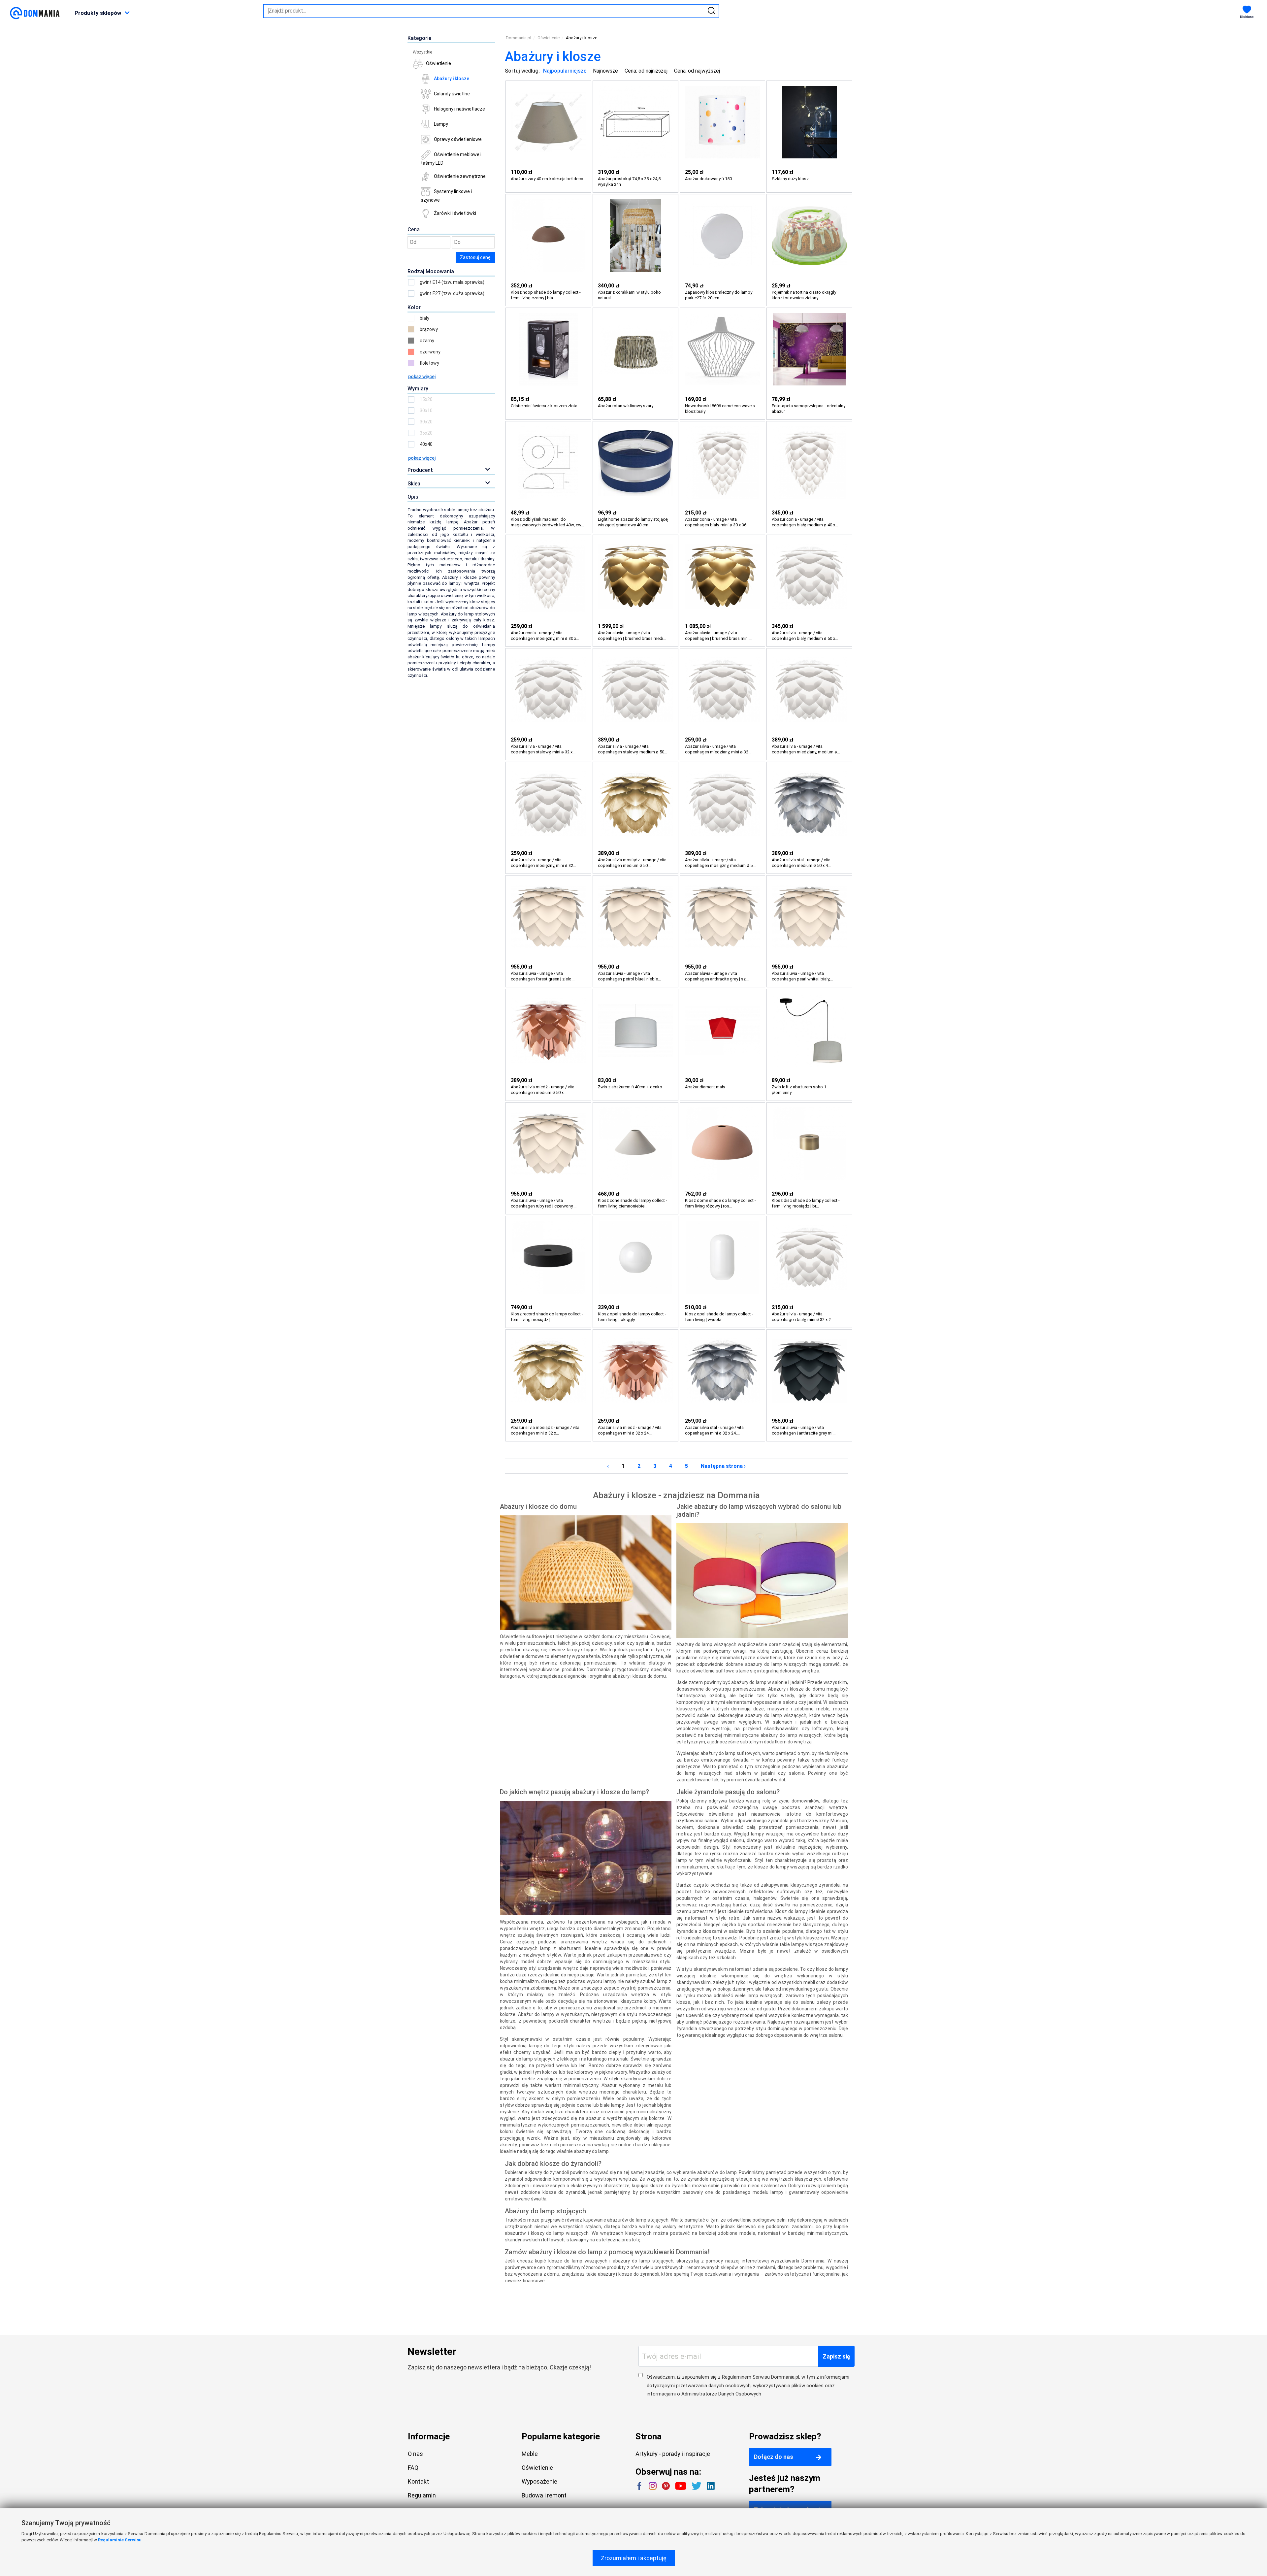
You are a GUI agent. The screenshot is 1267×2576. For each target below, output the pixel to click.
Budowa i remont (544, 2495)
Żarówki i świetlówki (455, 213)
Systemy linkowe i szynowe (446, 196)
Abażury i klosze (452, 79)
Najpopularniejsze (565, 71)
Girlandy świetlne (452, 94)
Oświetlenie (439, 63)
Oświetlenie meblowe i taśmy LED (451, 159)
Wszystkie (422, 52)
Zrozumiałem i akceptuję (634, 2558)
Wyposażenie (539, 2481)
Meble (530, 2454)
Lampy (441, 124)
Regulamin (422, 2495)
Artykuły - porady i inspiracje (673, 2454)
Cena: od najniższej (646, 71)
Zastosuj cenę (475, 257)
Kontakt (418, 2481)
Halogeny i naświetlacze (459, 109)
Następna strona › (723, 1466)
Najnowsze (605, 71)
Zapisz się (836, 2356)
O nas (415, 2454)
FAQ (413, 2468)
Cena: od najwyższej (697, 71)
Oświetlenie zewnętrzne (460, 176)
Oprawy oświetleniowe (458, 139)
